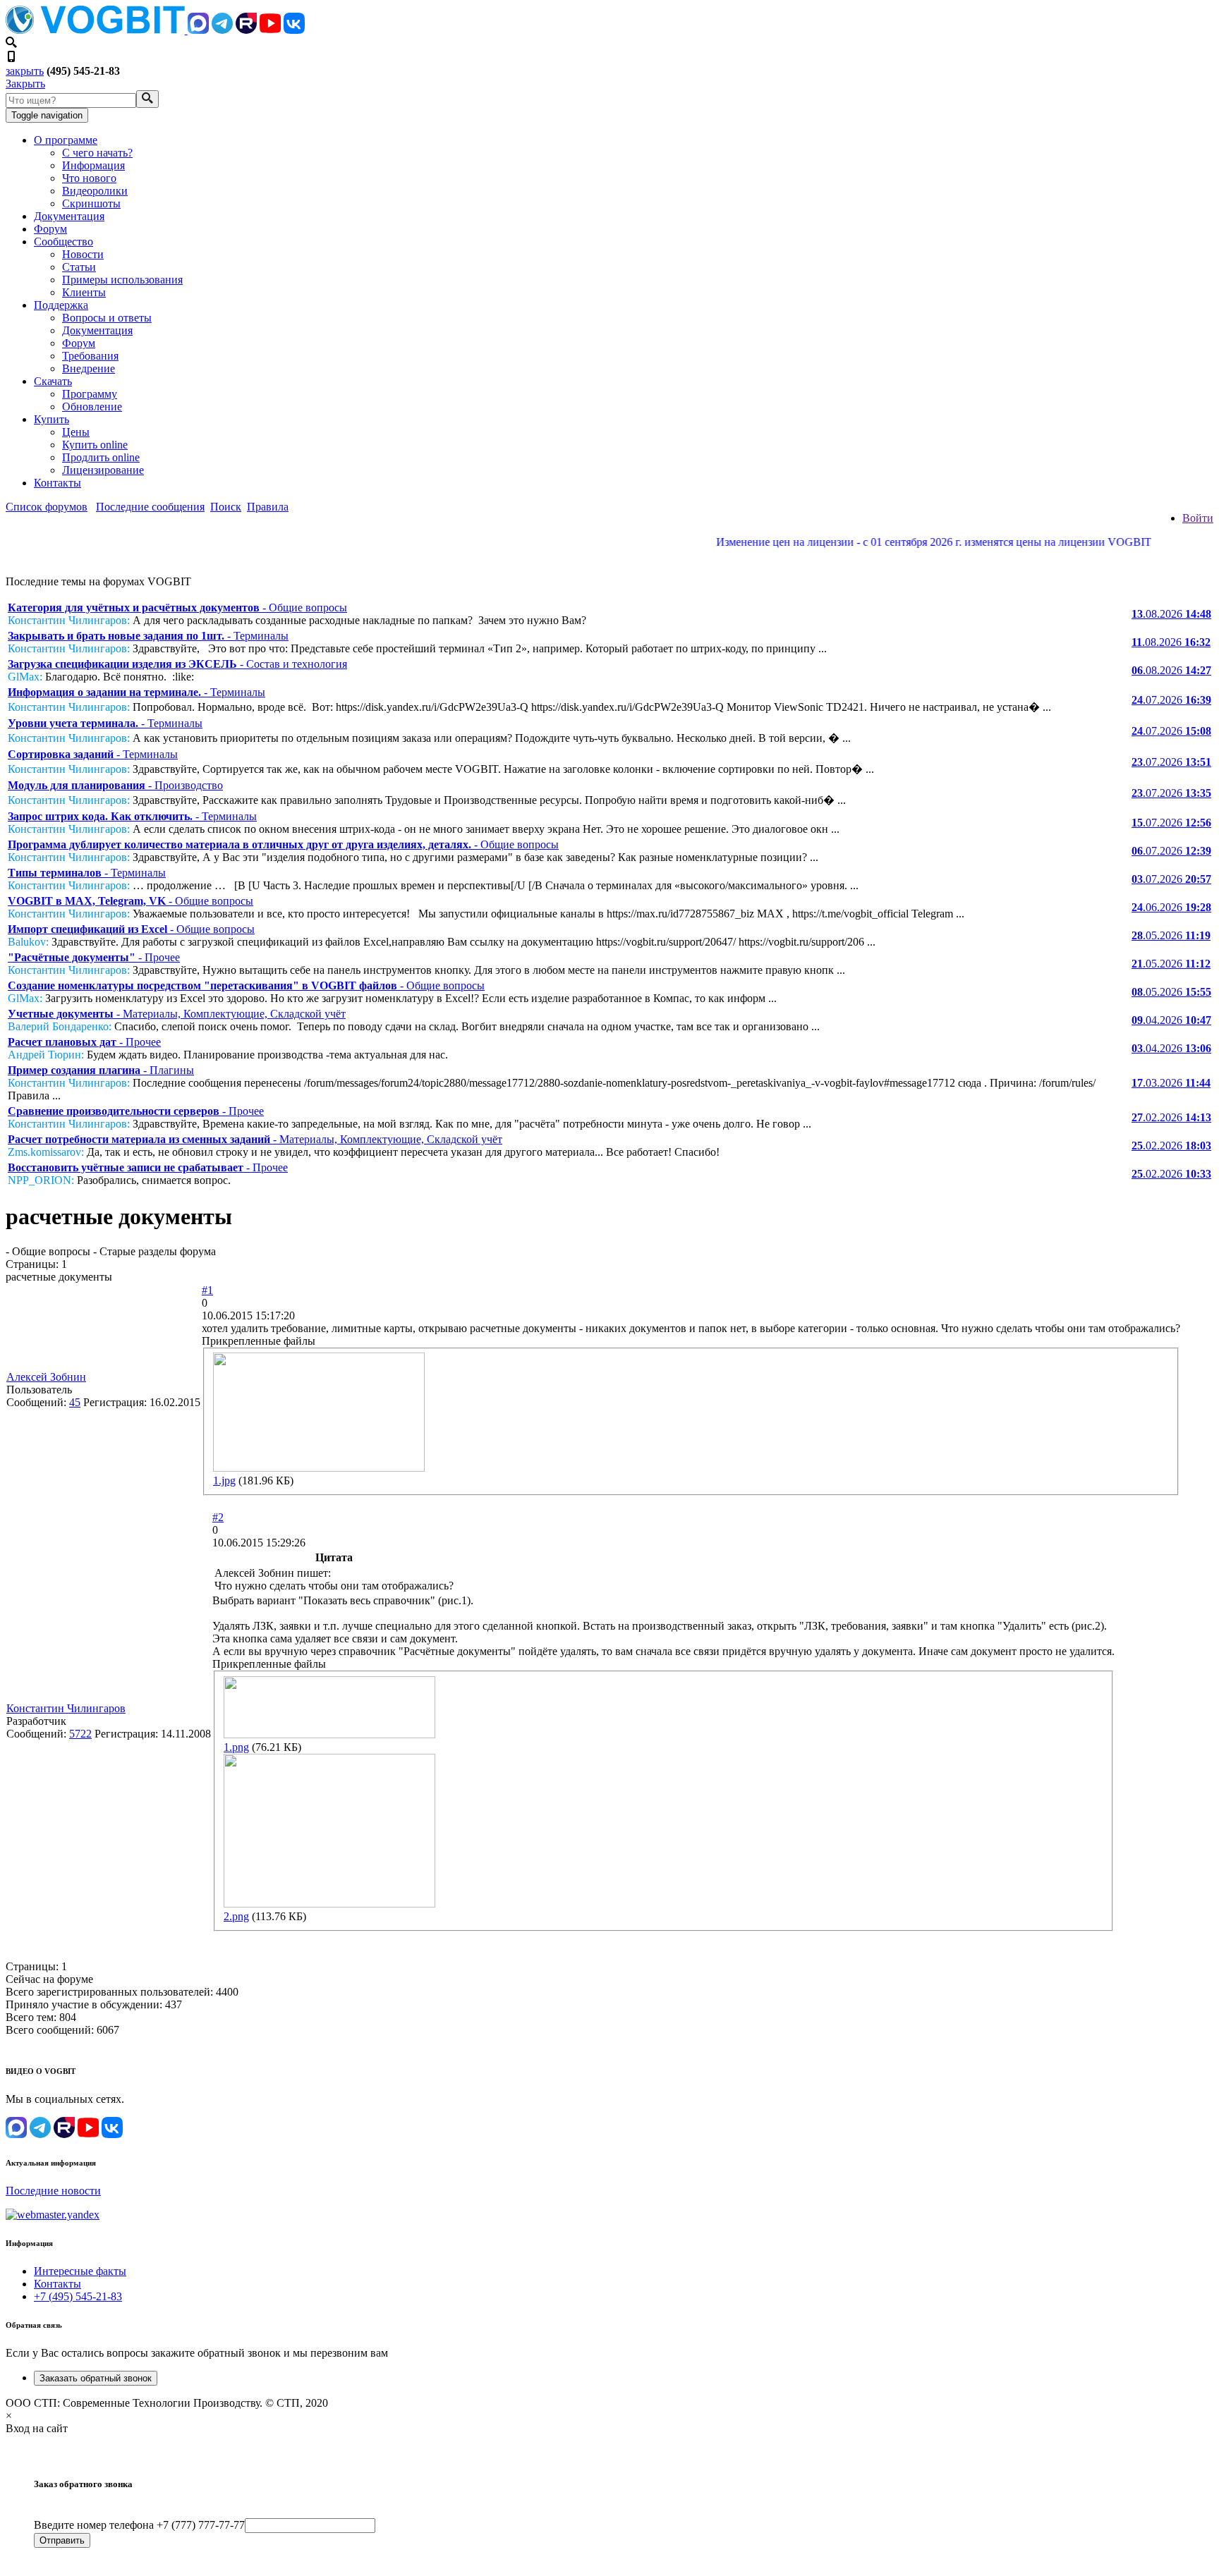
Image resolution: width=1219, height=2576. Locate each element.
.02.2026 (1171, 1117)
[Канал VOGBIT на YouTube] (270, 30)
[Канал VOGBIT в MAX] (198, 30)
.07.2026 (1171, 700)
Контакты (57, 483)
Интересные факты (80, 2271)
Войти (1198, 518)
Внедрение (89, 368)
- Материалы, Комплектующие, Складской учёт (177, 1014)
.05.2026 (1171, 935)
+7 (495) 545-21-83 (78, 2296)
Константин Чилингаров (66, 1708)
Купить (51, 419)
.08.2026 (1171, 614)
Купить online (95, 445)
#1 (207, 1290)
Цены (76, 432)
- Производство (115, 785)
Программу (90, 394)
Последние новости (53, 2191)
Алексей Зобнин (46, 1377)
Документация (69, 216)
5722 (80, 1734)
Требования (90, 356)
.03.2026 (1171, 1083)
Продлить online (101, 457)
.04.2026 (1171, 1020)
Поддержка (61, 305)
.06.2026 (1171, 907)
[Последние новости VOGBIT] (609, 557)
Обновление (92, 407)
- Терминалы (148, 636)
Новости (83, 254)
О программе (66, 140)
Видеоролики (95, 191)
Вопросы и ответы (107, 318)
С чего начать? (97, 153)
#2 (218, 1517)
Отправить (62, 2540)
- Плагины (101, 1070)
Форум (50, 229)
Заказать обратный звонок (96, 2378)
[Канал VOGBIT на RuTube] (246, 30)
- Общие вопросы (177, 608)
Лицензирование (103, 470)
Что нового (89, 178)
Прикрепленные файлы (259, 1341)
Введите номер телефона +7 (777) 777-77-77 (139, 2525)
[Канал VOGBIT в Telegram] (222, 30)
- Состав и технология (177, 664)
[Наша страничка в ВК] (294, 30)
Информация (93, 165)
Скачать (53, 381)
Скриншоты (91, 203)
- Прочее (94, 957)
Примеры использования (122, 280)
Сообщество (63, 242)
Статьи (79, 267)
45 (75, 1402)
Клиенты (84, 292)
